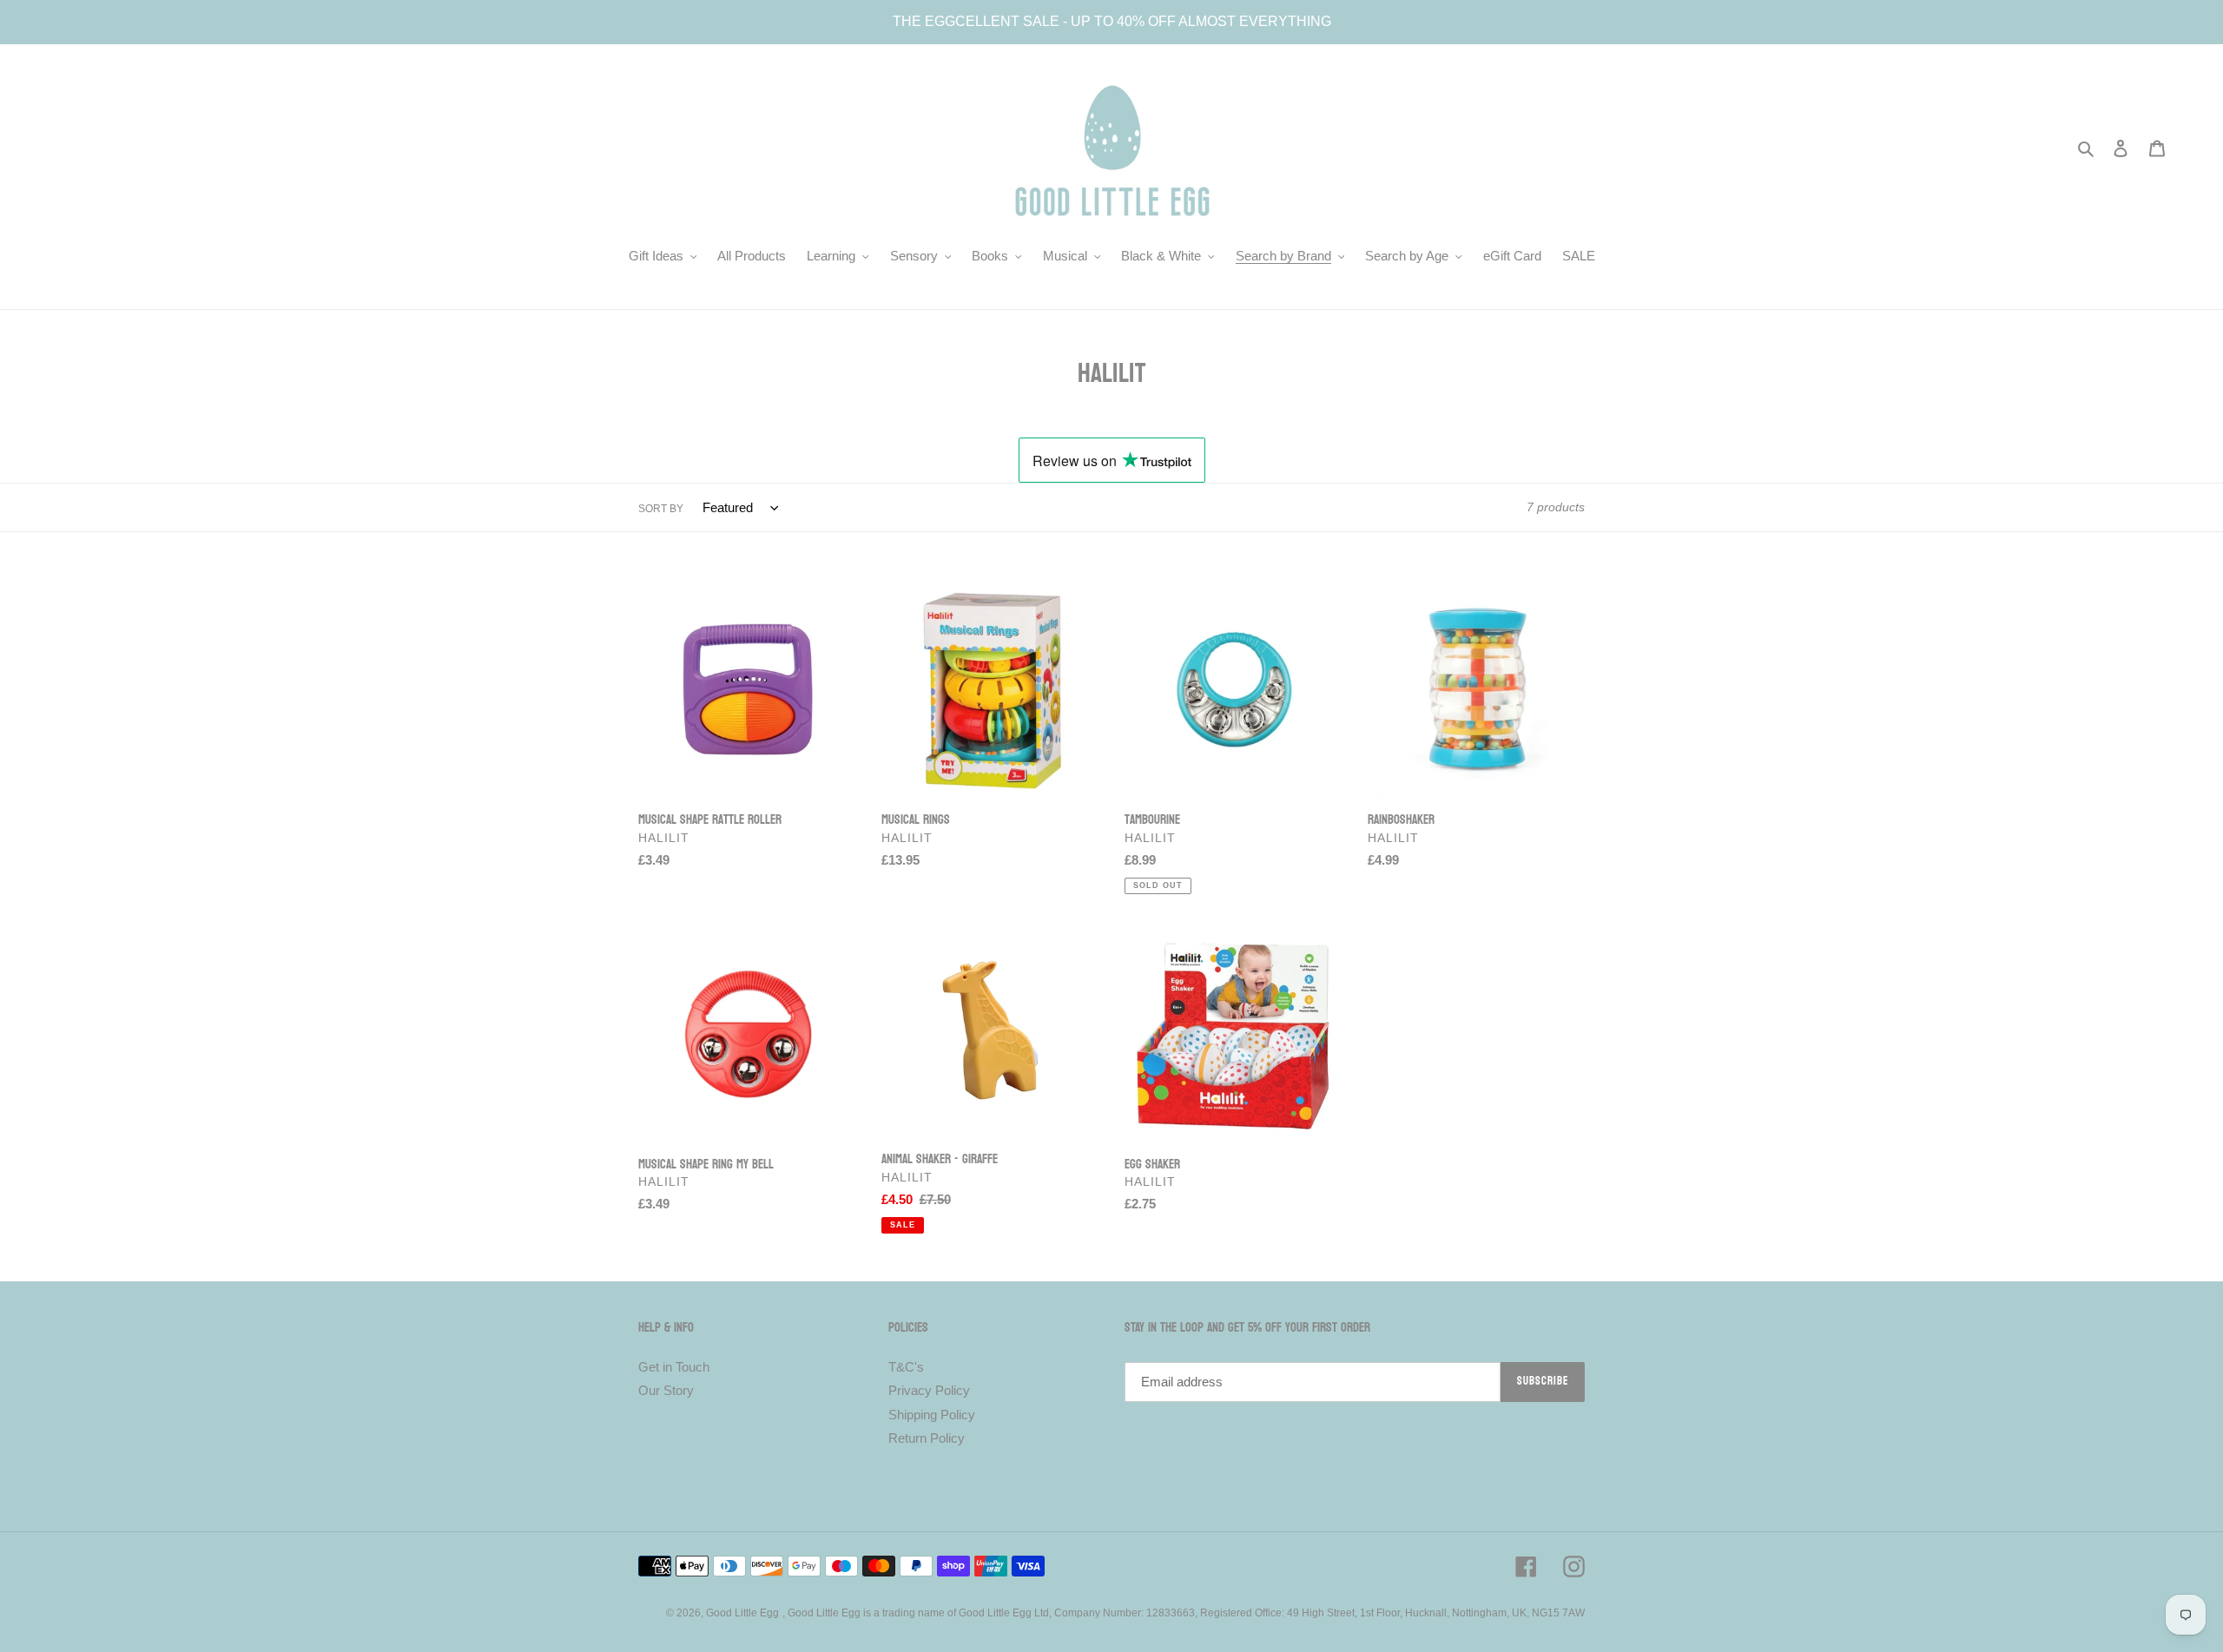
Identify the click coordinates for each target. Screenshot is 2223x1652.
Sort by (661, 509)
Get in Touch (674, 1367)
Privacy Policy (929, 1390)
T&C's (906, 1367)
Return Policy (927, 1438)
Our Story (666, 1390)
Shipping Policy (932, 1415)
